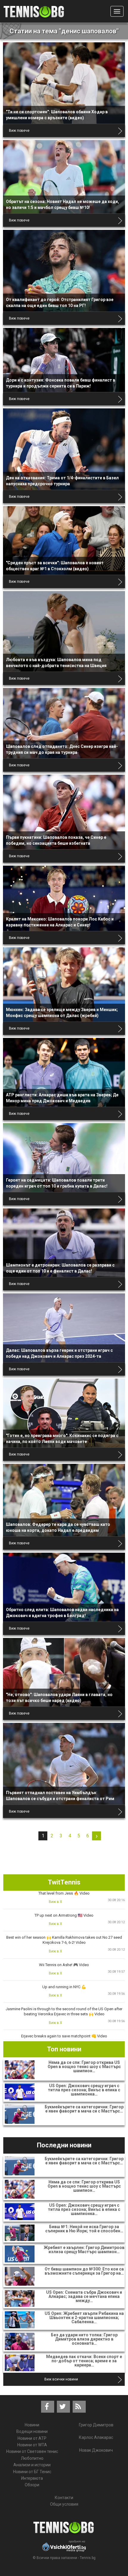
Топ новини (64, 2049)
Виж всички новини (61, 2379)
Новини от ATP (32, 2438)
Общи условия (64, 2504)
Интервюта (32, 2478)
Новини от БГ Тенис (32, 2472)
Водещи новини (32, 2431)
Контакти (64, 2498)
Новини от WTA (32, 2445)
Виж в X (56, 1902)
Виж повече (19, 131)
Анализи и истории (32, 2465)
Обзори (32, 2485)
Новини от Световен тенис (32, 2451)
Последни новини (64, 2145)
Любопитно (32, 2458)
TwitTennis (64, 1882)
